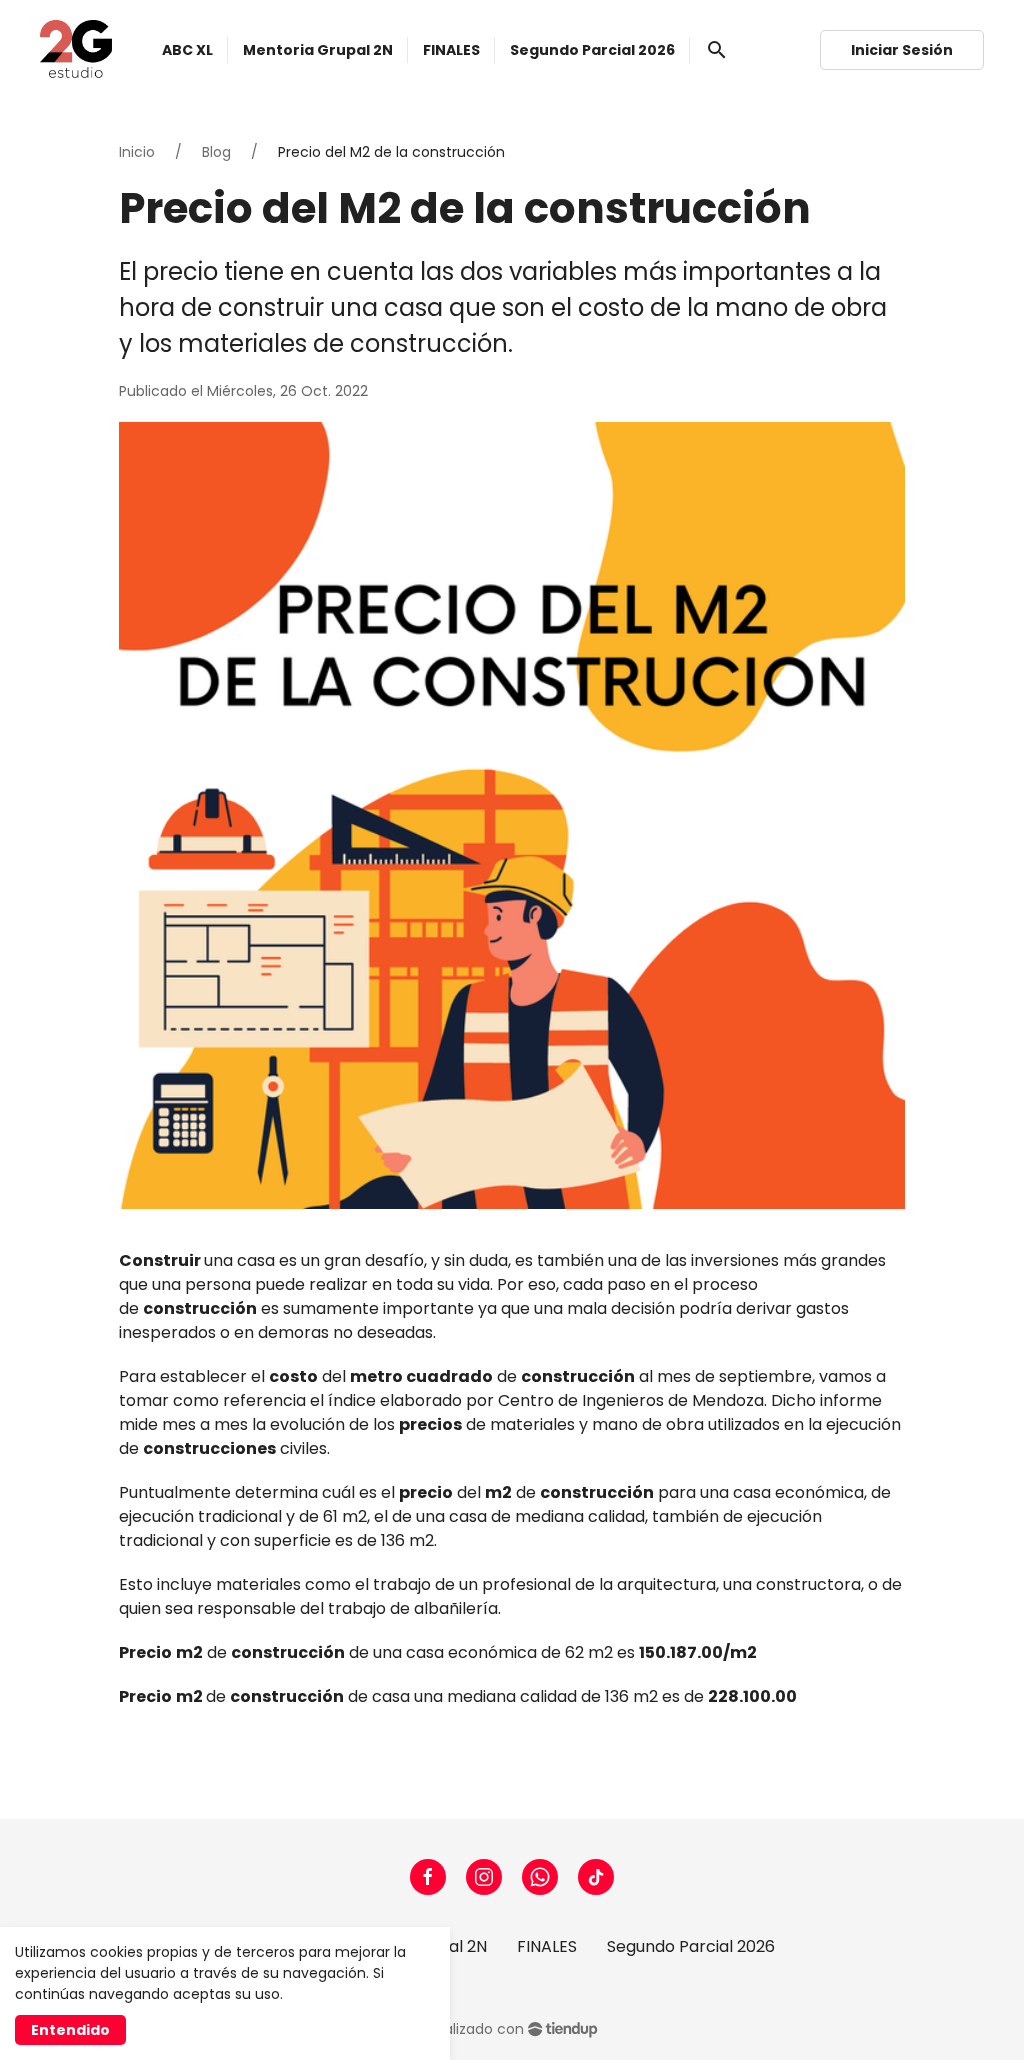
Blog (216, 152)
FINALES (547, 1946)
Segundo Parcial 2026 (691, 1946)
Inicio (137, 152)
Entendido (70, 2030)
